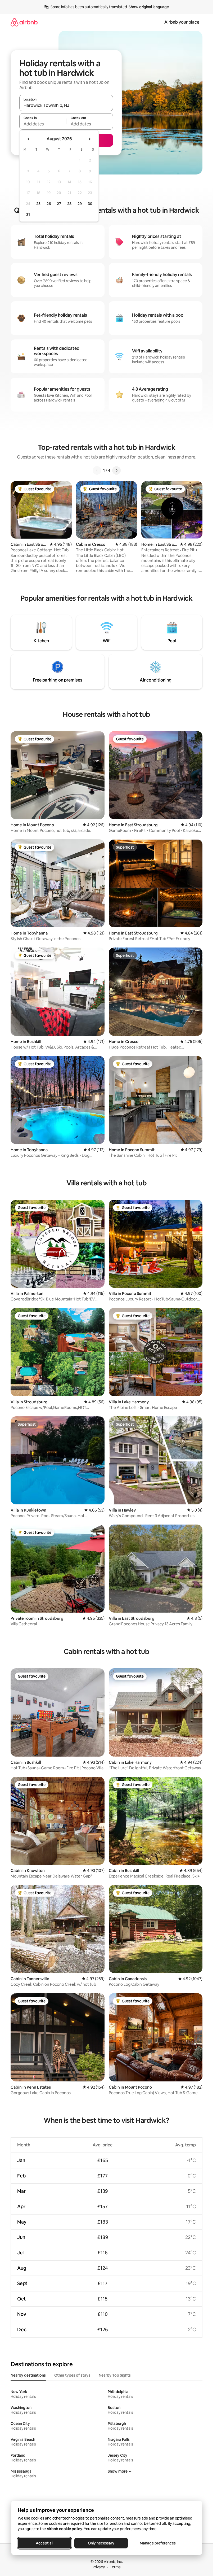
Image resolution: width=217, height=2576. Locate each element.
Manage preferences (158, 2543)
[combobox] (66, 105)
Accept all (44, 2543)
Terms (115, 2567)
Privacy (99, 2567)
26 (49, 204)
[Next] (116, 470)
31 (28, 215)
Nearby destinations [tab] (28, 2375)
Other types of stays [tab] (72, 2375)
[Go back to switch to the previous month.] (29, 139)
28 (69, 204)
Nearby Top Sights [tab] (115, 2375)
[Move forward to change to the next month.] (89, 139)
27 (59, 204)
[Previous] (97, 470)
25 (38, 204)
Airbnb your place (182, 22)
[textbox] (43, 124)
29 (80, 204)
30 (90, 204)
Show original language (149, 7)
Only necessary (101, 2543)
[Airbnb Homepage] (24, 22)
